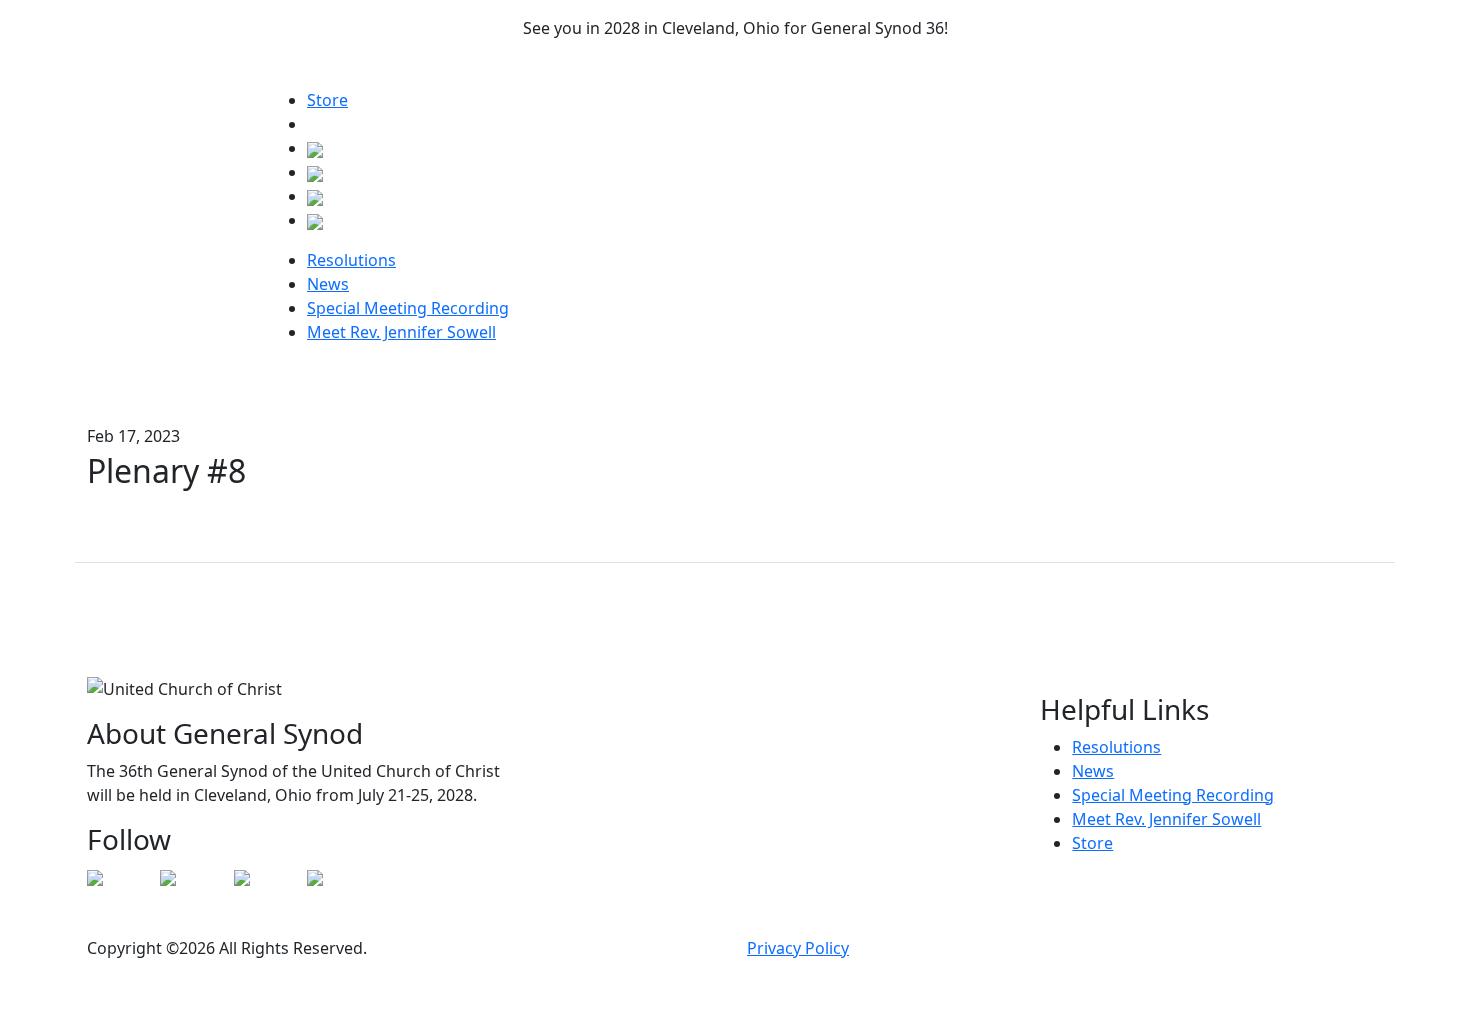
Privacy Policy (798, 948)
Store (327, 100)
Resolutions (351, 260)
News (328, 284)
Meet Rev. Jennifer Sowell (401, 332)
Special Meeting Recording (408, 308)
